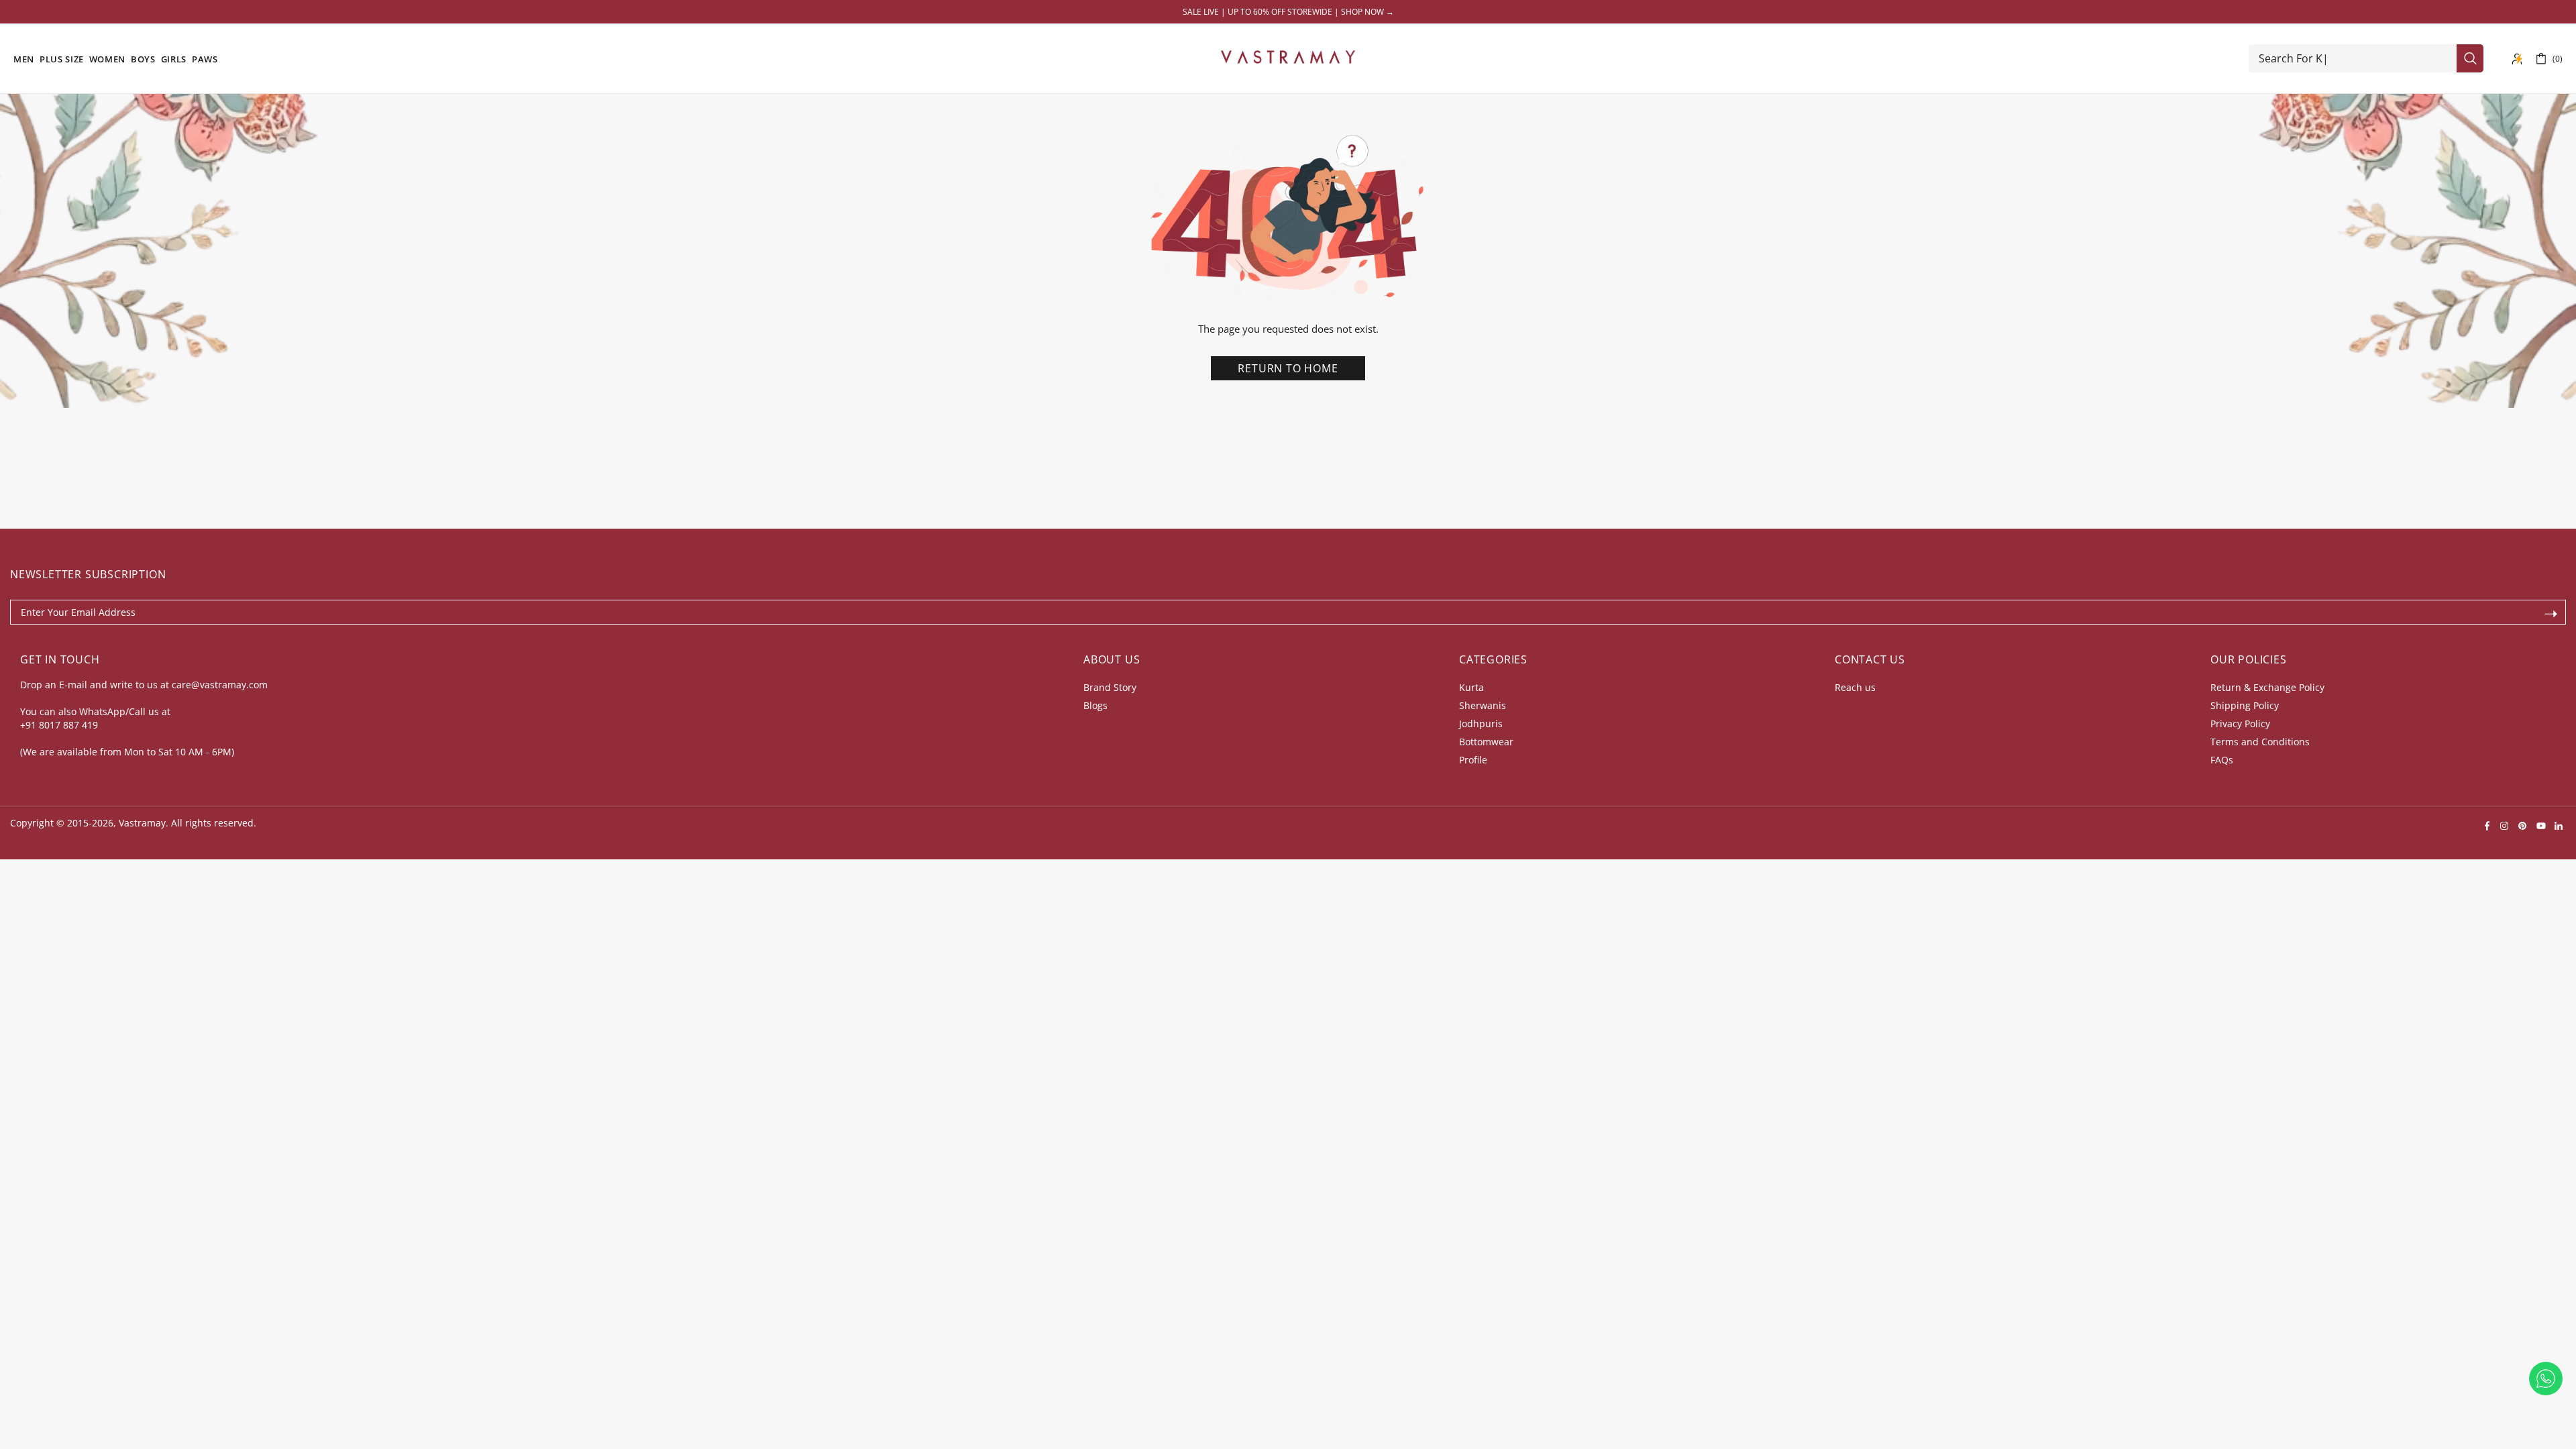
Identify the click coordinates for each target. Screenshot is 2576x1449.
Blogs (1095, 705)
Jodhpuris (1481, 723)
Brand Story (1110, 687)
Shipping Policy (2245, 705)
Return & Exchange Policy (2267, 687)
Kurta (1471, 687)
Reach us (1855, 687)
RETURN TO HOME (1288, 368)
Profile (1473, 760)
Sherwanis (1483, 705)
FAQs (2222, 760)
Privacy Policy (2240, 723)
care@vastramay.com (220, 685)
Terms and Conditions (2260, 742)
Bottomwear (1486, 742)
